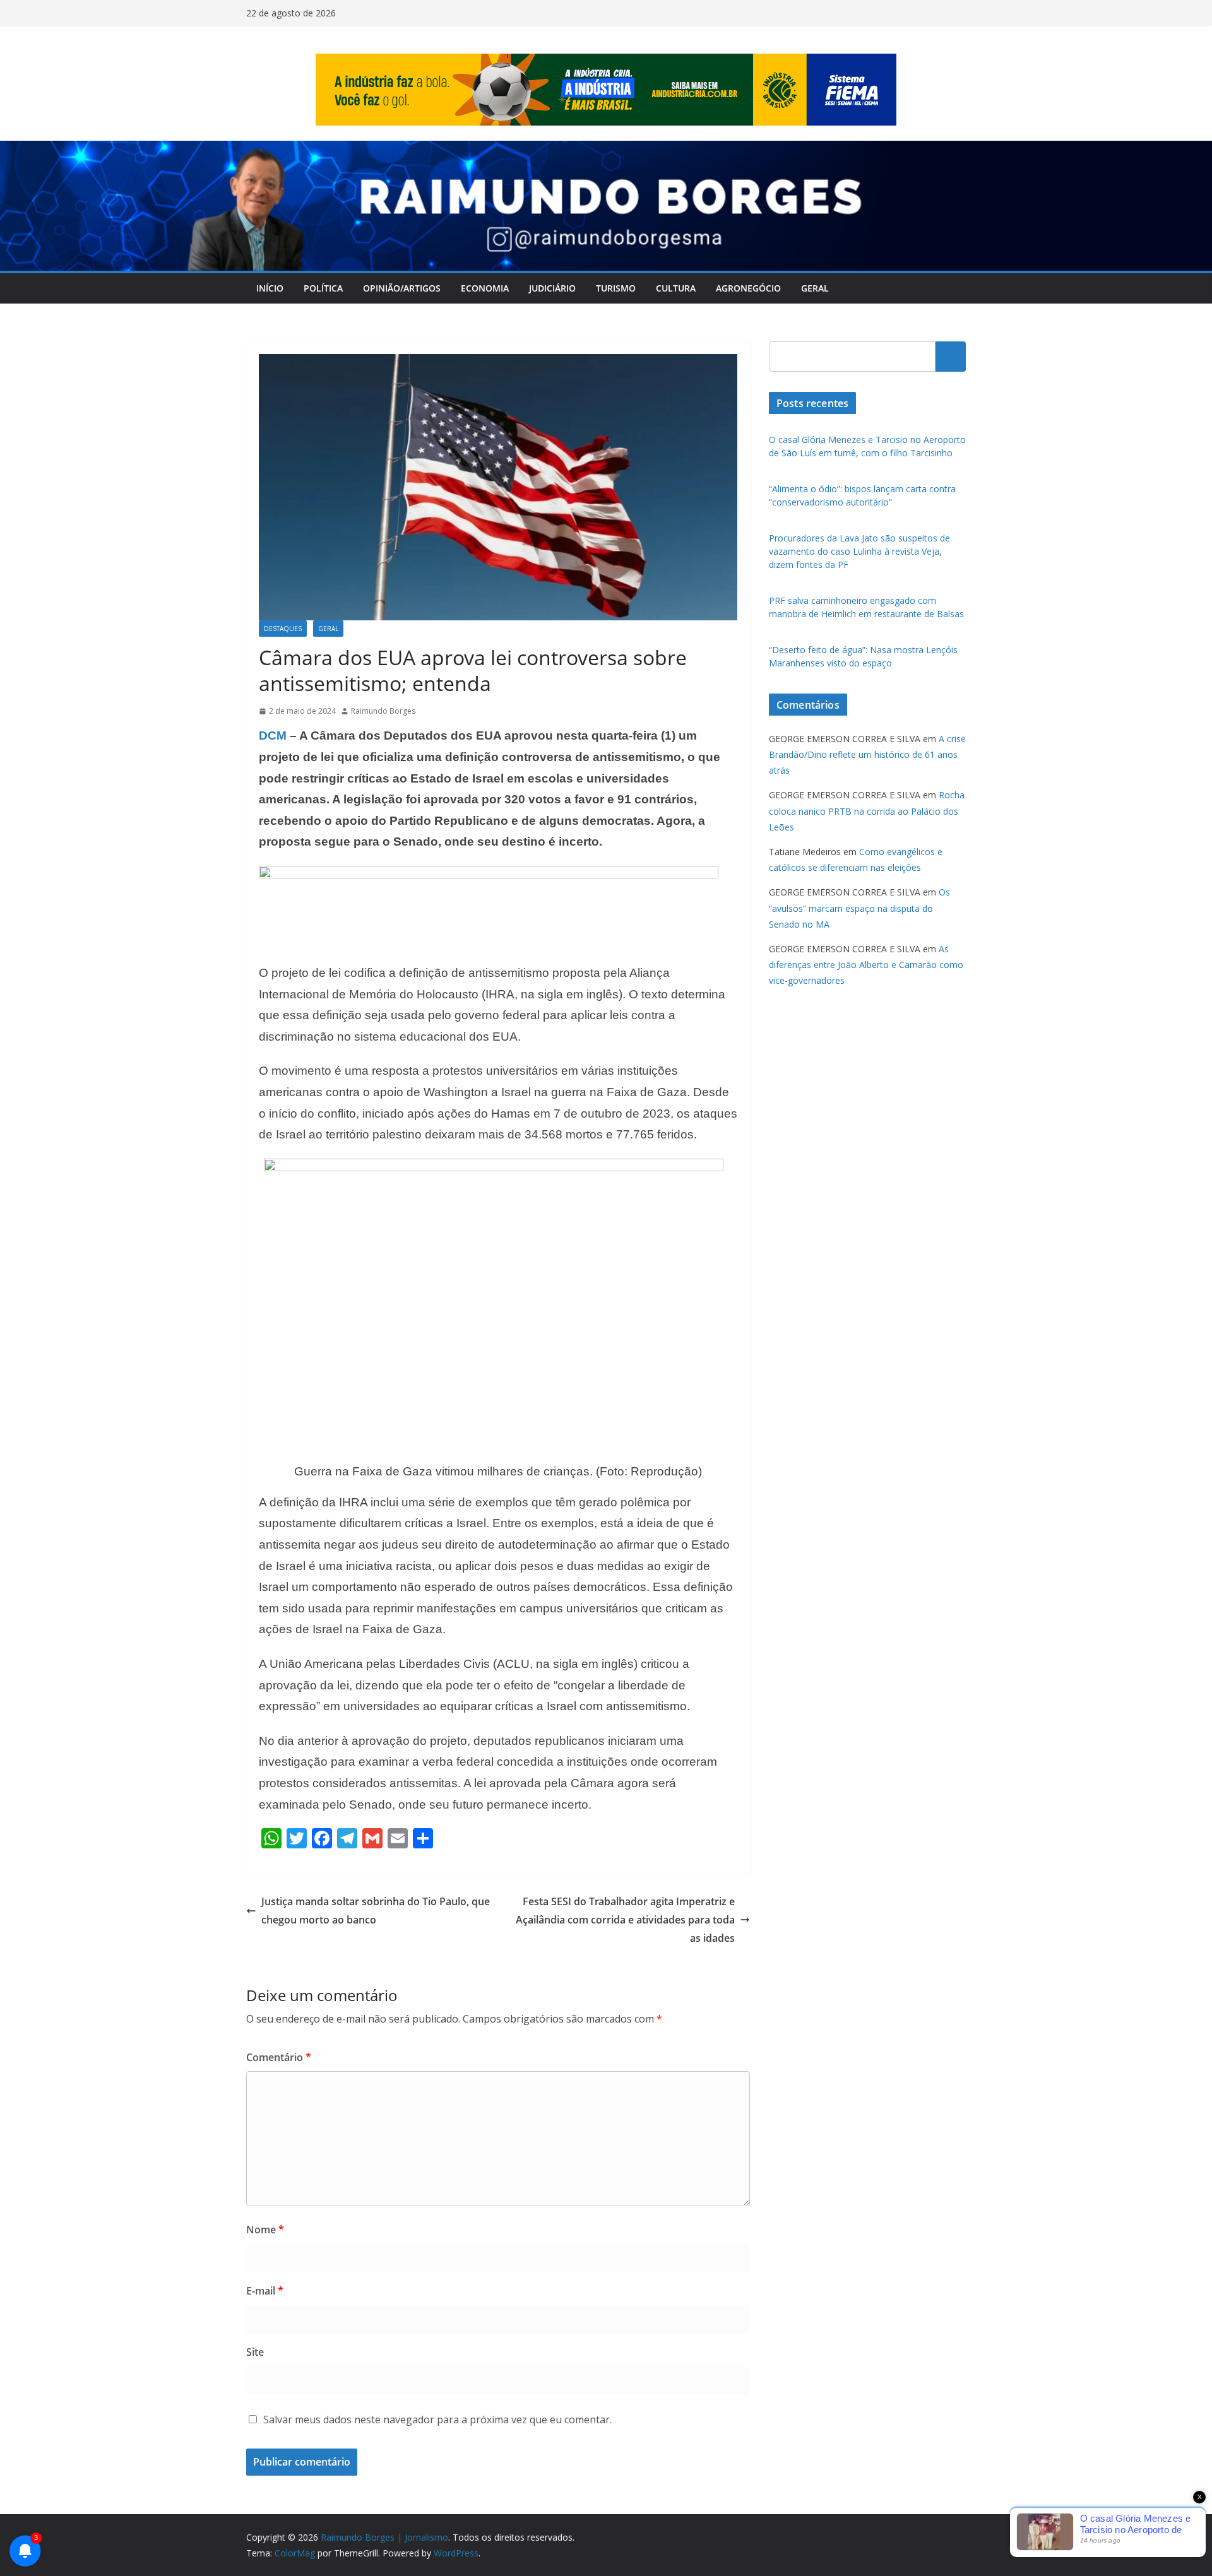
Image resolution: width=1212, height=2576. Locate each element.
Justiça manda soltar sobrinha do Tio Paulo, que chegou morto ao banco (376, 1911)
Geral (815, 288)
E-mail (265, 2291)
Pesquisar (951, 357)
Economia (485, 288)
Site (255, 2352)
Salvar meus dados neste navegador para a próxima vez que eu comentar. (437, 2419)
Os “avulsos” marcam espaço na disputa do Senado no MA (859, 908)
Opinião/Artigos (402, 288)
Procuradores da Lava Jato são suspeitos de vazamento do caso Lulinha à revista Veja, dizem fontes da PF (859, 551)
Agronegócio (748, 288)
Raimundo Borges (383, 711)
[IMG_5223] (489, 875)
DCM (273, 736)
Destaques (283, 629)
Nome (265, 2230)
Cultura (676, 288)
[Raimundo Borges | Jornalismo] (606, 150)
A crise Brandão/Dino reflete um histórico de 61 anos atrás (867, 754)
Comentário (279, 2057)
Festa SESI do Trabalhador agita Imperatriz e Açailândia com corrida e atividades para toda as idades (625, 1920)
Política (323, 288)
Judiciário (552, 288)
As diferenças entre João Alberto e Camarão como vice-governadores (866, 965)
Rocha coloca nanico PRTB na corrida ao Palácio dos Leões (867, 811)
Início (270, 288)
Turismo (616, 288)
